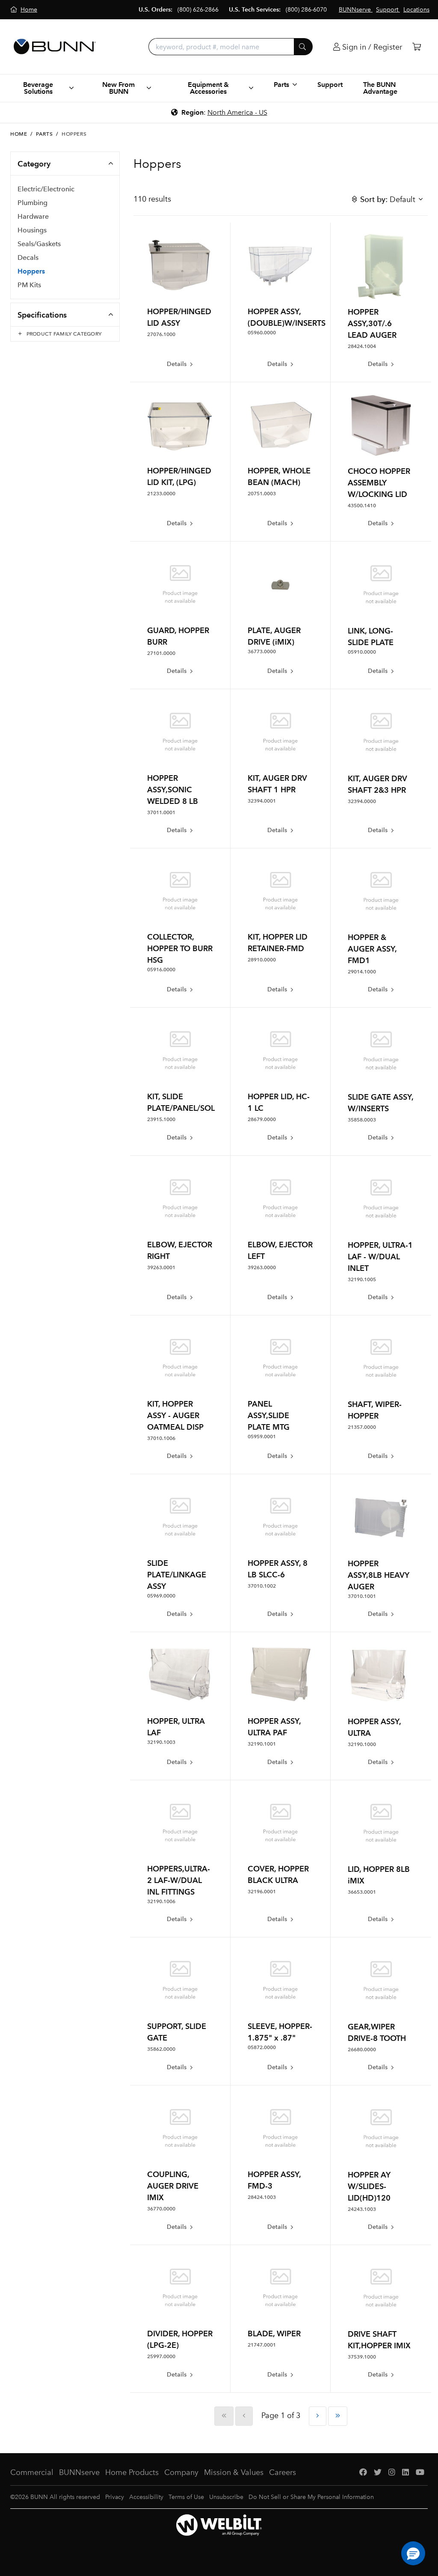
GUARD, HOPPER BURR (178, 636)
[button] (413, 2553)
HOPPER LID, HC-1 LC (279, 1102)
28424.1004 (362, 346)
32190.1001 (262, 1744)
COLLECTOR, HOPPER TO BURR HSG (180, 948)
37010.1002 (262, 1586)
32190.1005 (362, 1279)
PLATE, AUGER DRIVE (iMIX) (274, 636)
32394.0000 (362, 801)
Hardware (33, 216)
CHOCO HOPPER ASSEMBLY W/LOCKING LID (379, 483)
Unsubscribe (226, 2497)
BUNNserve (79, 2472)
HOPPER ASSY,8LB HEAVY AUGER (379, 1575)
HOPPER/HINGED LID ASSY (179, 317)
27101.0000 (161, 653)
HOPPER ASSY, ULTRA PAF (274, 1727)
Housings (32, 230)
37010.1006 (161, 1438)
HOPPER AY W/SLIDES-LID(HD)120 (369, 2186)
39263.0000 (262, 1267)
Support (330, 85)
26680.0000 (362, 2049)
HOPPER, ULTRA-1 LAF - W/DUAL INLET (380, 1257)
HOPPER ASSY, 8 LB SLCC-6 (278, 1569)
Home (19, 134)
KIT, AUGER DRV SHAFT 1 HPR (277, 784)
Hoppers (31, 271)
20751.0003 (262, 494)
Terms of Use (186, 2497)
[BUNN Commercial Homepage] (55, 47)
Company (181, 2472)
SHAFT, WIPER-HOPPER (375, 1410)
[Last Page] (338, 2416)
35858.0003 (362, 1120)
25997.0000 (161, 2356)
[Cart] (417, 47)
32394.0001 (262, 801)
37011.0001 (161, 812)
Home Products (132, 2472)
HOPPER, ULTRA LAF (176, 1727)
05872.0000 (262, 2047)
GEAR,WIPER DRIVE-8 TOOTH (377, 2032)
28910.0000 (262, 960)
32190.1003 (161, 1742)
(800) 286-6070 (306, 10)
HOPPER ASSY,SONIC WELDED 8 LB (173, 790)
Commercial (32, 2472)
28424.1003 (262, 2197)
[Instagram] (392, 2473)
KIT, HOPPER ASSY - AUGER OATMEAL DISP (175, 1415)
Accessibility (146, 2497)
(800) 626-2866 (198, 10)
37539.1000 (362, 2357)
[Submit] (303, 47)
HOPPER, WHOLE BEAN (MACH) (279, 476)
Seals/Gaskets (39, 244)
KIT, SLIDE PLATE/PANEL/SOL (180, 1102)
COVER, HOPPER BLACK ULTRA (278, 1874)
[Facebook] (363, 2473)
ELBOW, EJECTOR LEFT (280, 1250)
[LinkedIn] (405, 2473)
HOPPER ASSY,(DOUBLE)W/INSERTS (281, 317)
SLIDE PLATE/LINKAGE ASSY (177, 1575)
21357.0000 (362, 1427)
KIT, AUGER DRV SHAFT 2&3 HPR (377, 784)
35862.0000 (161, 2049)
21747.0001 (262, 2345)
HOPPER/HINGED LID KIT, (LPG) (179, 476)
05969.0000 (161, 1596)
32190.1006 (161, 1901)
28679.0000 (262, 1119)
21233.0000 (161, 494)
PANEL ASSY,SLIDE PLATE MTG (269, 1415)
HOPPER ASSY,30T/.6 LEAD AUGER (372, 323)
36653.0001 (362, 1892)
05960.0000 (262, 333)
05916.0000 (161, 970)
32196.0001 (262, 1892)
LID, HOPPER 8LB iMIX (379, 1875)
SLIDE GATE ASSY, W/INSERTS (380, 1103)
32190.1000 (362, 1744)
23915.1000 (161, 1119)
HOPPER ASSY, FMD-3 (274, 2180)
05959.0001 (262, 1437)
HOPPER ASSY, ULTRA (374, 1727)
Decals (28, 257)
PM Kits (29, 285)
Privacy (115, 2497)
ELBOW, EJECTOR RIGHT (180, 1250)
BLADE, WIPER (274, 2334)
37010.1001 (362, 1596)
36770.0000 (161, 2209)
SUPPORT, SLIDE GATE (177, 2032)
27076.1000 (161, 334)
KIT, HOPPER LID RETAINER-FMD (278, 943)
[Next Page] (318, 2416)
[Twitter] (378, 2473)
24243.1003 (362, 2209)
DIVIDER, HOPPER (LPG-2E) (180, 2339)
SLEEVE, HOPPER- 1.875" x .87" (280, 2032)
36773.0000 (262, 651)
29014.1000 (362, 972)
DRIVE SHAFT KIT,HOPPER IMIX (379, 2340)
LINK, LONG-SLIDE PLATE (371, 637)
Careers (283, 2472)
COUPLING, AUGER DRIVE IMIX (173, 2186)
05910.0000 (362, 652)
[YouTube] (420, 2473)
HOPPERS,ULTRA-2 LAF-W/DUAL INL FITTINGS (179, 1880)
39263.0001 (161, 1267)
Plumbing (33, 203)
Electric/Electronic (46, 189)
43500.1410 (362, 506)
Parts (44, 134)
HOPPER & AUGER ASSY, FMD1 (372, 949)
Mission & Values (234, 2472)
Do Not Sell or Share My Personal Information (311, 2497)
